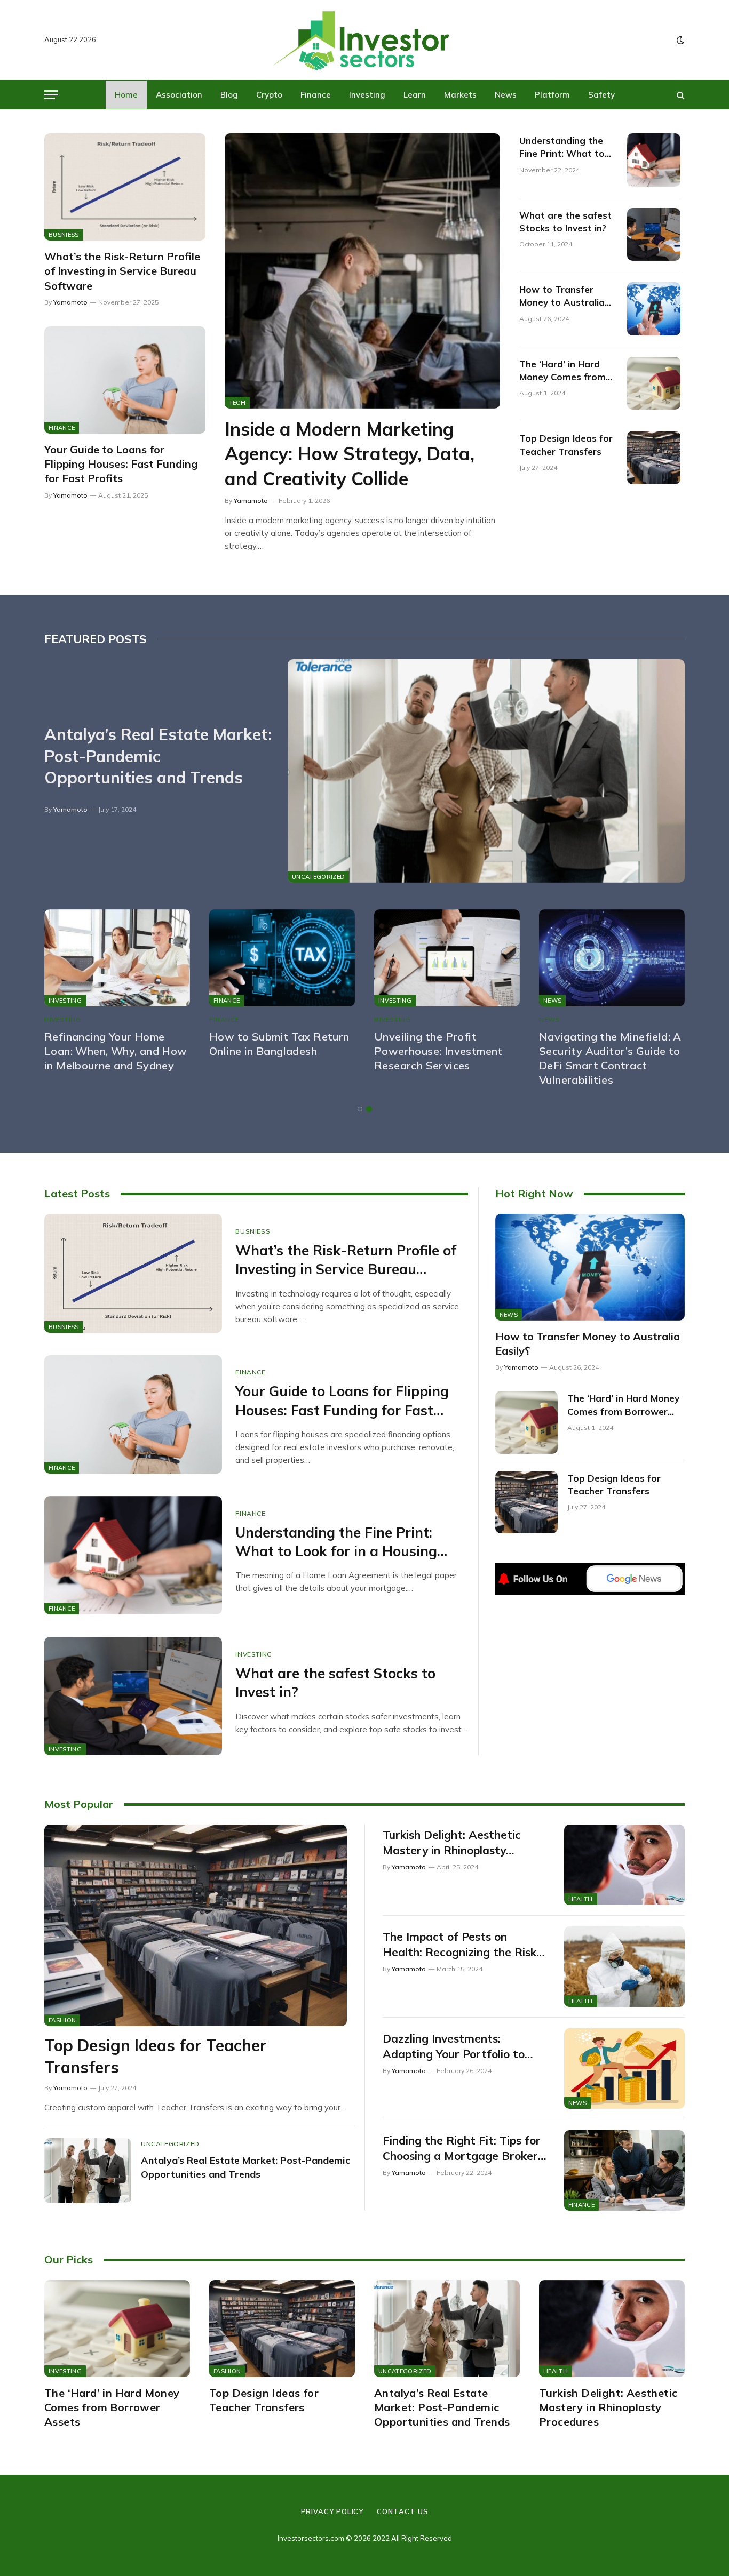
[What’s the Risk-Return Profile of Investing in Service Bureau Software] (125, 187)
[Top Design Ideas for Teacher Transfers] (654, 458)
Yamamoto (70, 302)
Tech (237, 403)
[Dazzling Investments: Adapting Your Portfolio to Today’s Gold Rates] (624, 2069)
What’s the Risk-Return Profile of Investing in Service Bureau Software (122, 271)
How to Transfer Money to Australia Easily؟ (562, 297)
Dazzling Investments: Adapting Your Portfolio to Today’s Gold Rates (454, 2046)
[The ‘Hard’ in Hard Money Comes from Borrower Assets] (654, 383)
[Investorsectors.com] (364, 40)
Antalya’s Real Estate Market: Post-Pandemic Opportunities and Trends (158, 756)
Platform (552, 95)
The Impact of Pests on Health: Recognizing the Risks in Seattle (462, 1945)
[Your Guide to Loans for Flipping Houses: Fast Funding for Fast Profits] (125, 380)
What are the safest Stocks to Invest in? (565, 222)
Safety (601, 95)
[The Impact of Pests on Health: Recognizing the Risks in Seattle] (624, 1967)
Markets (460, 95)
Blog (229, 95)
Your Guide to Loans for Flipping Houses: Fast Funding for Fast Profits (121, 464)
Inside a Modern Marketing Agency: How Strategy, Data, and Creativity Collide (350, 454)
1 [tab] (360, 1109)
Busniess (64, 235)
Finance (316, 95)
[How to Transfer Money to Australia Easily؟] (654, 309)
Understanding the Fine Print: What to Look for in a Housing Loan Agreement (567, 148)
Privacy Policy (332, 2511)
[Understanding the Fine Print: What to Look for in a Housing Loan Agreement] (654, 160)
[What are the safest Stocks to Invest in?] (654, 235)
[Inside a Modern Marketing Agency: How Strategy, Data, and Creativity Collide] (362, 271)
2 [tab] (369, 1109)
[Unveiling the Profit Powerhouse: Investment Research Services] (447, 958)
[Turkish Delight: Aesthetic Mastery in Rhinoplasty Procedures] (624, 1865)
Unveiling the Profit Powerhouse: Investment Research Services (438, 1051)
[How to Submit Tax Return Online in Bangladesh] (282, 958)
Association (179, 95)
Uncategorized (318, 877)
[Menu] (51, 95)
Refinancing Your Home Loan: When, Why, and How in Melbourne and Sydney (116, 1051)
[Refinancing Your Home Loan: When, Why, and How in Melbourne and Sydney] (117, 958)
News (506, 95)
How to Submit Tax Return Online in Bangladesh (279, 1044)
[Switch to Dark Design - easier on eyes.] (679, 40)
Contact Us (402, 2511)
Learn (415, 95)
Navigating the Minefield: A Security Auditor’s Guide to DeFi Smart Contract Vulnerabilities (610, 1058)
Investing (367, 95)
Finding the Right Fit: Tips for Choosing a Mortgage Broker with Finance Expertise (462, 2148)
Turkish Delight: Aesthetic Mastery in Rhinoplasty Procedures (452, 1843)
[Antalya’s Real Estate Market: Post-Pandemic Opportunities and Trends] (486, 771)
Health (581, 1899)
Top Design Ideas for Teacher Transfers (566, 445)
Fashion (62, 2020)
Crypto (269, 95)
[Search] (680, 95)
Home (126, 95)
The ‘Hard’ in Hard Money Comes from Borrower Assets (562, 371)
